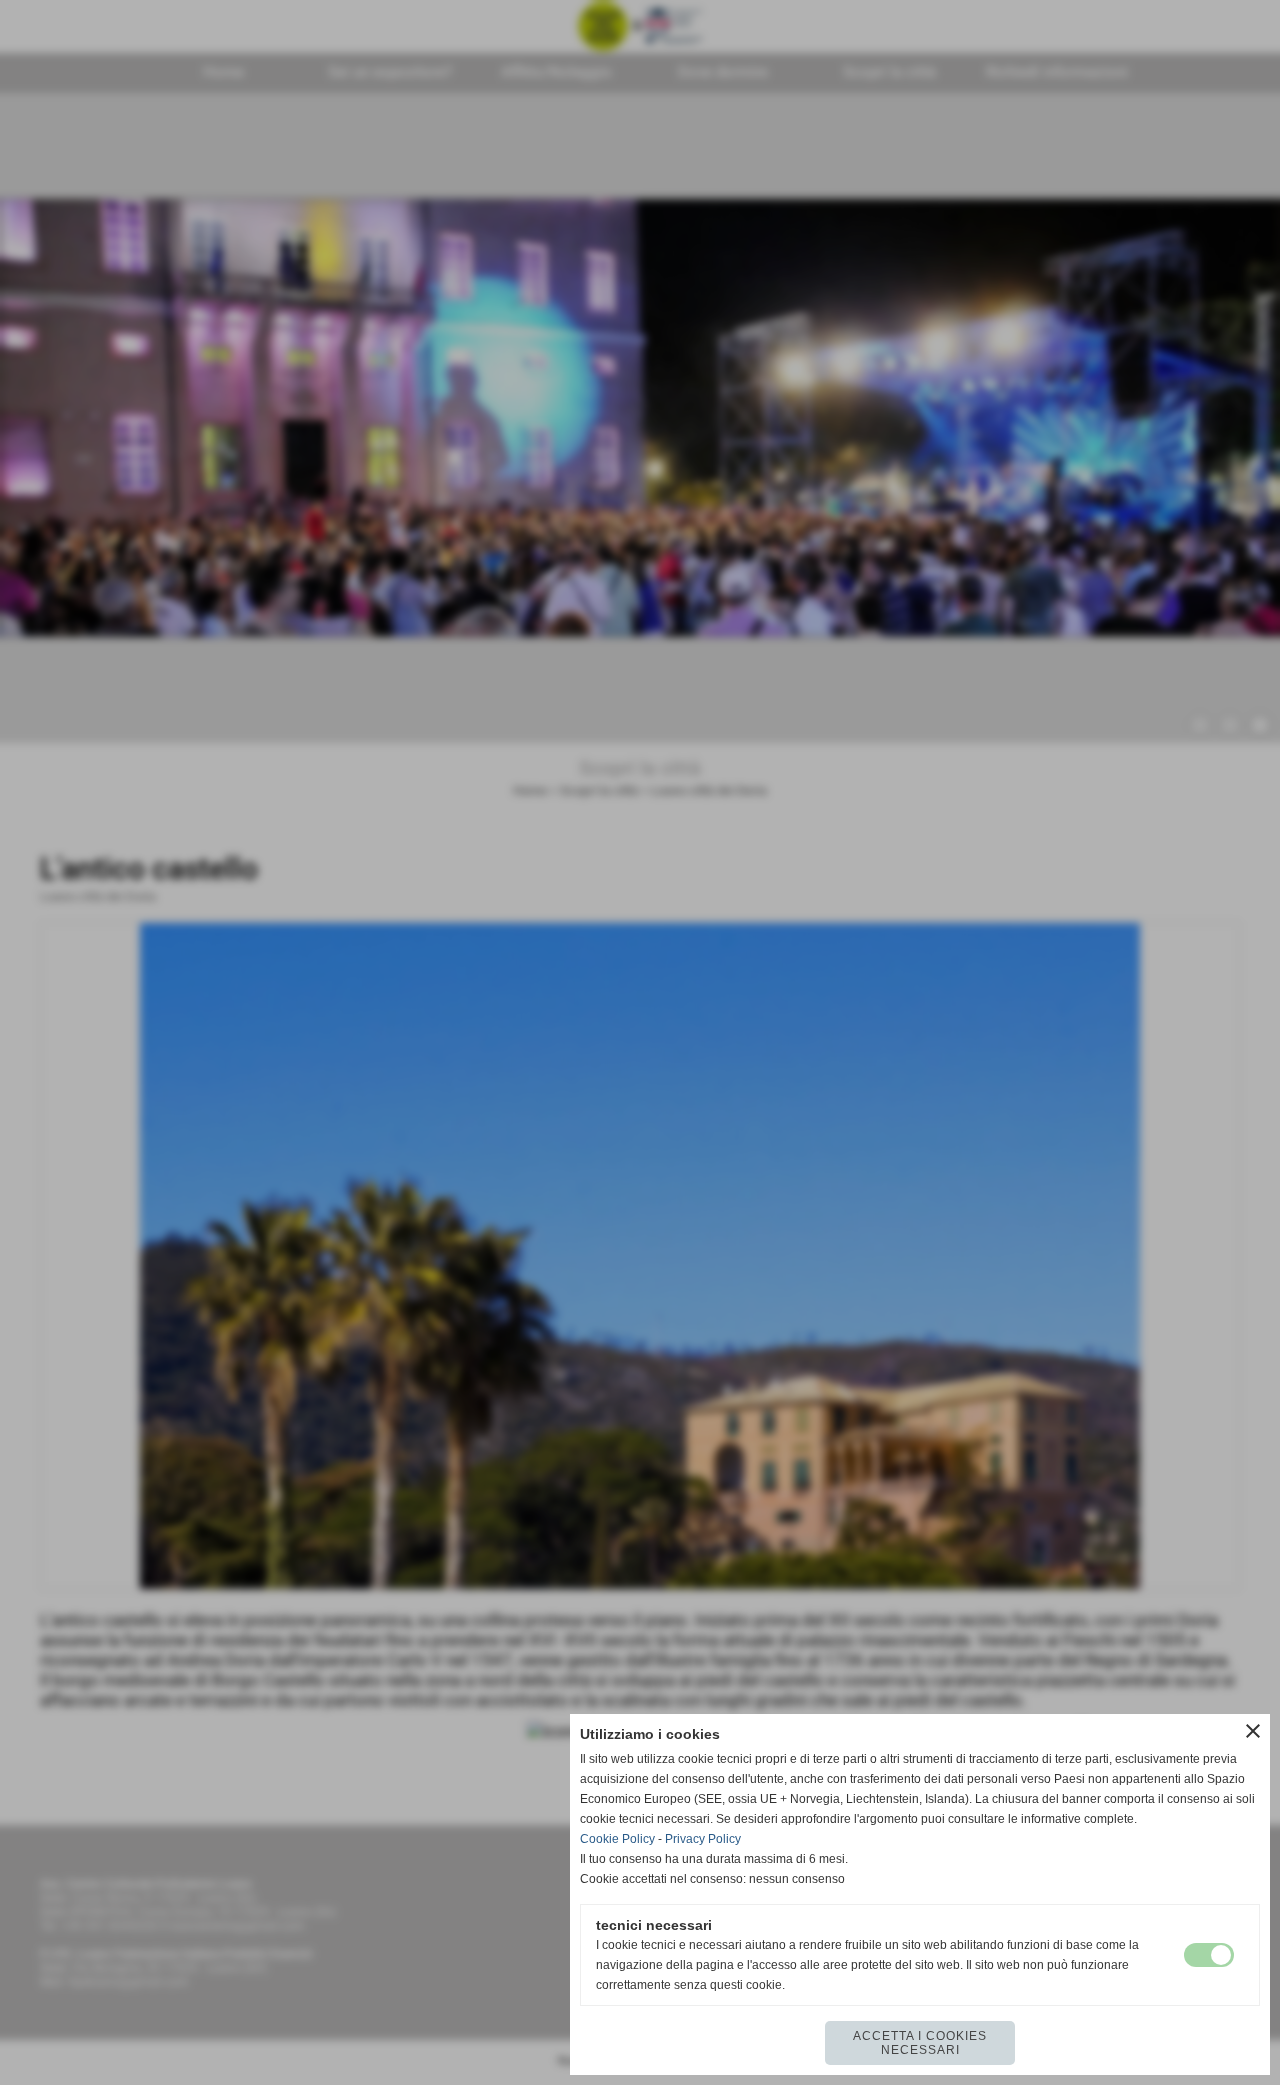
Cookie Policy (617, 1839)
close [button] (1253, 1731)
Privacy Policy (703, 1839)
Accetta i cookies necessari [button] (920, 2043)
